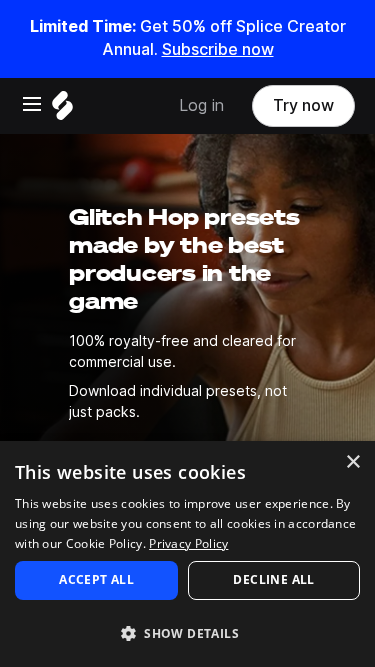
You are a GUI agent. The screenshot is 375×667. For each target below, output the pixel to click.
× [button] (352, 462)
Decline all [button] (273, 579)
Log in (201, 105)
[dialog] (187, 554)
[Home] (62, 110)
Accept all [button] (96, 579)
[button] (187, 632)
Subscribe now (218, 49)
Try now (303, 105)
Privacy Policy (188, 543)
